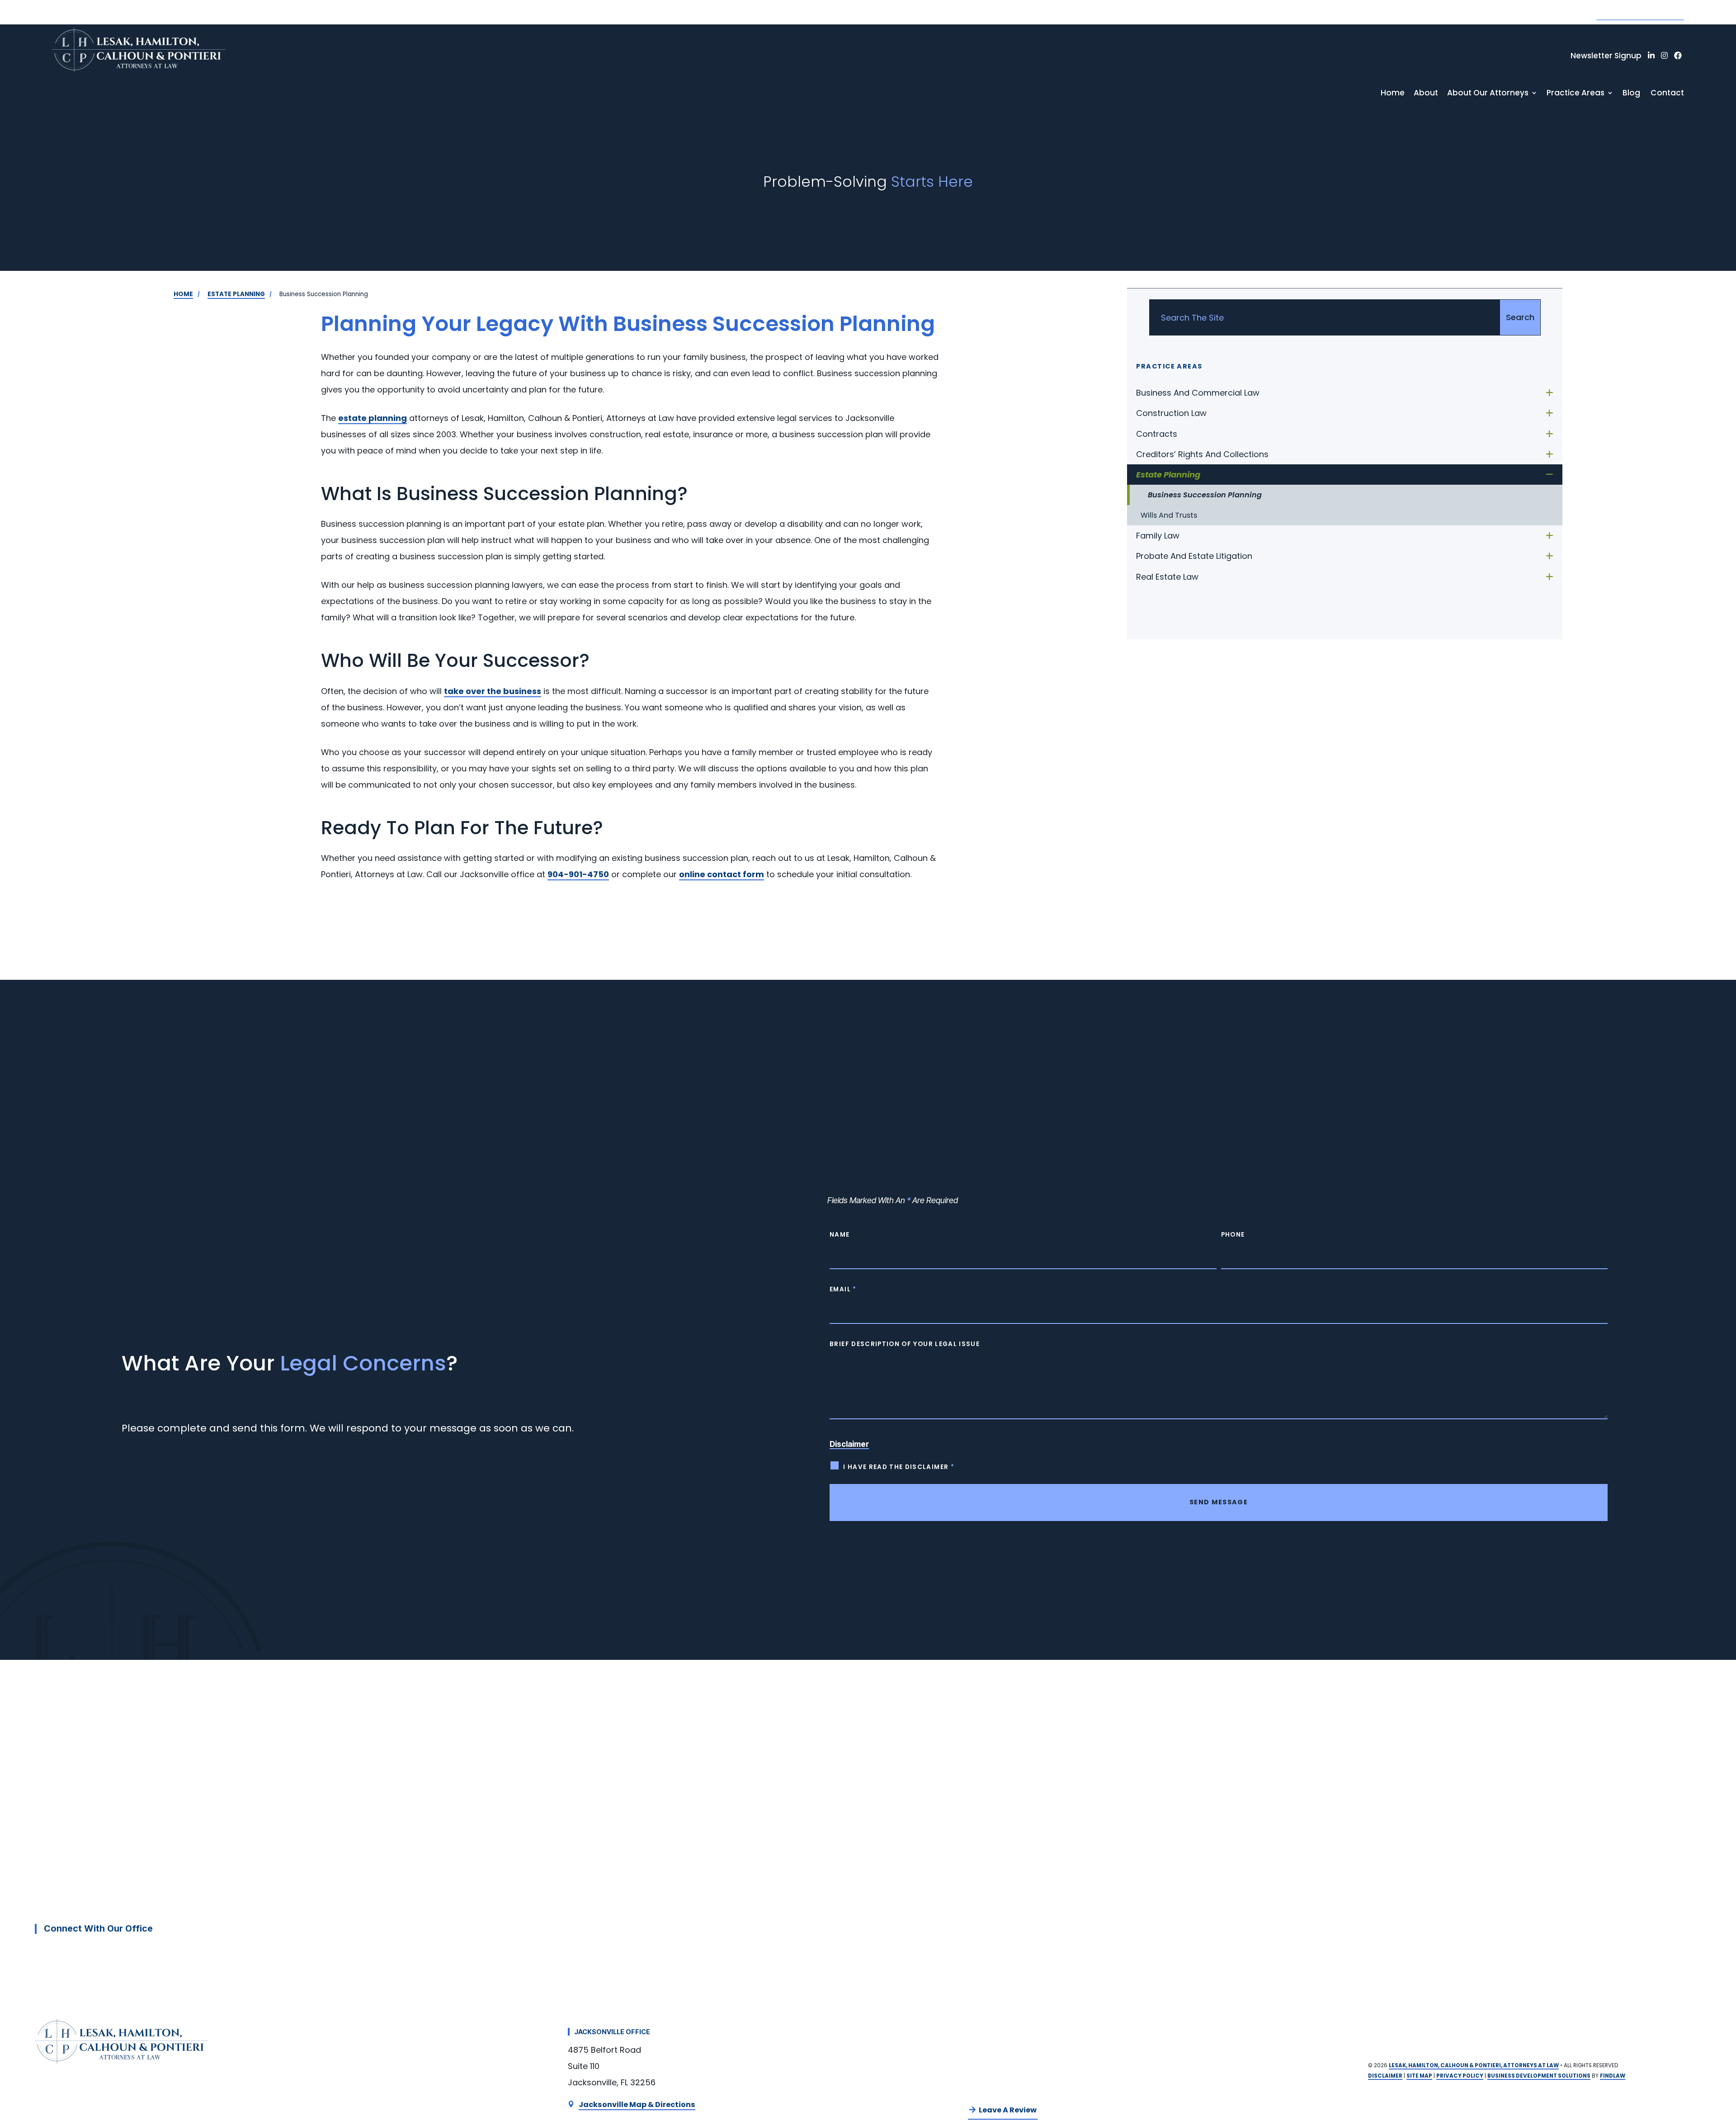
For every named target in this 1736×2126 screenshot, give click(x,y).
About (1426, 93)
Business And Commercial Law (1198, 393)
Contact (1667, 93)
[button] (1722, 2056)
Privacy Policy (1460, 2076)
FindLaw (1613, 2076)
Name (840, 1235)
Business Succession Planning (1205, 495)
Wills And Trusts (1169, 515)
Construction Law (1171, 413)
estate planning (373, 418)
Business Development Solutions (1539, 2076)
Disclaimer (849, 1444)
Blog (1631, 93)
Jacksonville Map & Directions (637, 2105)
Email (843, 1289)
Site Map (1419, 2076)
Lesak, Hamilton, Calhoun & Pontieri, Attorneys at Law (1474, 2065)
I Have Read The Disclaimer (899, 1467)
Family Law (1158, 536)
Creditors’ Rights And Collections (1202, 454)
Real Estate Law (1167, 577)
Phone (1233, 1235)
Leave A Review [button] (1008, 2110)
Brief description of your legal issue (905, 1344)
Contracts (1157, 434)
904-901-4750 (1640, 12)
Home (1393, 93)
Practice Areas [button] (1576, 93)
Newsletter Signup (1606, 56)
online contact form (722, 874)
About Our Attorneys (1488, 93)
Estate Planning (1168, 475)
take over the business (493, 691)
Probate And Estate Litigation (1194, 556)
